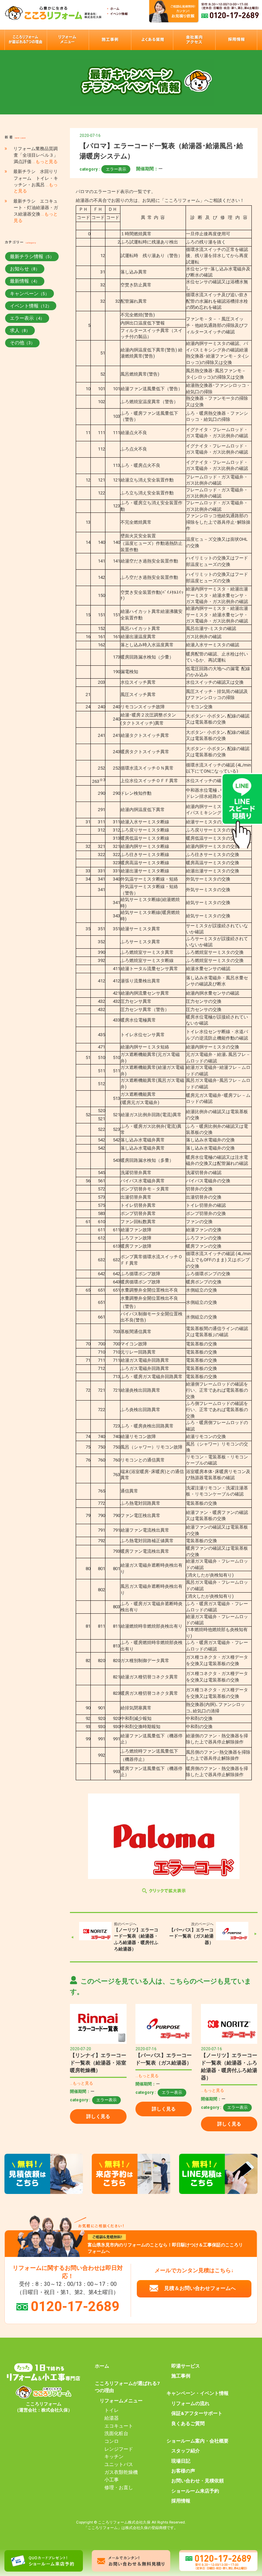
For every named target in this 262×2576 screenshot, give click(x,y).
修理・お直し (119, 2487)
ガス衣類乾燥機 (121, 2472)
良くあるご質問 (188, 2423)
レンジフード (119, 2449)
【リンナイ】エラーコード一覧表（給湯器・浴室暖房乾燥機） (98, 2063)
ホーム (102, 2366)
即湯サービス (186, 2366)
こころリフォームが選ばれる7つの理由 (127, 2387)
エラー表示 (116, 169)
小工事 (112, 2480)
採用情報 (181, 2501)
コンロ (112, 2441)
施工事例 (181, 2376)
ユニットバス (119, 2464)
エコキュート (119, 2426)
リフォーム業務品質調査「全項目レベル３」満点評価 (36, 155)
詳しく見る (98, 2116)
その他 (22, 343)
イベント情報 (31, 306)
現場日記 (181, 2461)
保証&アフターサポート (197, 2413)
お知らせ (25, 269)
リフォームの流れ (190, 2403)
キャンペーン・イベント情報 (198, 2393)
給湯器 (112, 2418)
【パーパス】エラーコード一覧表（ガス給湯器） (191, 1936)
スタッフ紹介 (186, 2451)
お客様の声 (183, 2471)
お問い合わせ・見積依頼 (198, 2481)
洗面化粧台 (116, 2433)
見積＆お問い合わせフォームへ (200, 2288)
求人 (20, 330)
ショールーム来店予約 (195, 2491)
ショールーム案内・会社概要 (198, 2441)
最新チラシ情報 (32, 256)
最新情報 (25, 281)
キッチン (114, 2456)
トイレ (112, 2410)
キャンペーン (30, 294)
